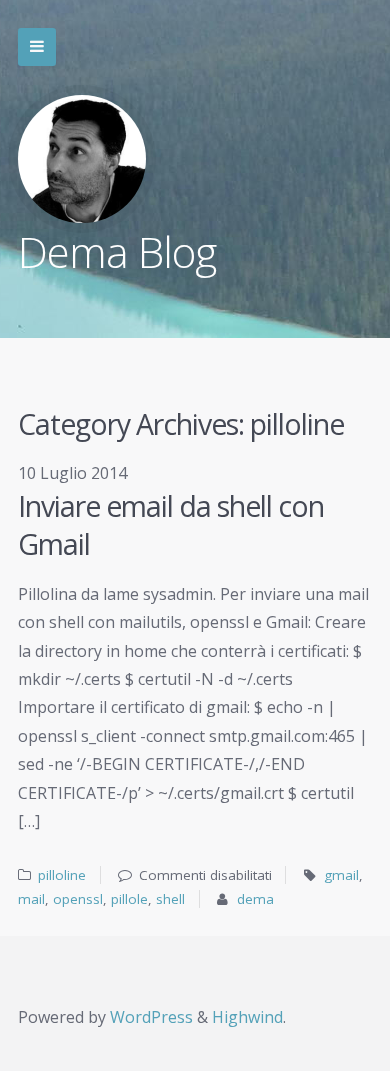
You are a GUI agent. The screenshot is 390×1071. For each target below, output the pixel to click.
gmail (341, 875)
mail (31, 899)
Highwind (247, 1017)
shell (170, 899)
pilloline (62, 875)
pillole (129, 899)
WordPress (151, 1017)
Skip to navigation (37, 47)
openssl (78, 899)
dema (255, 899)
